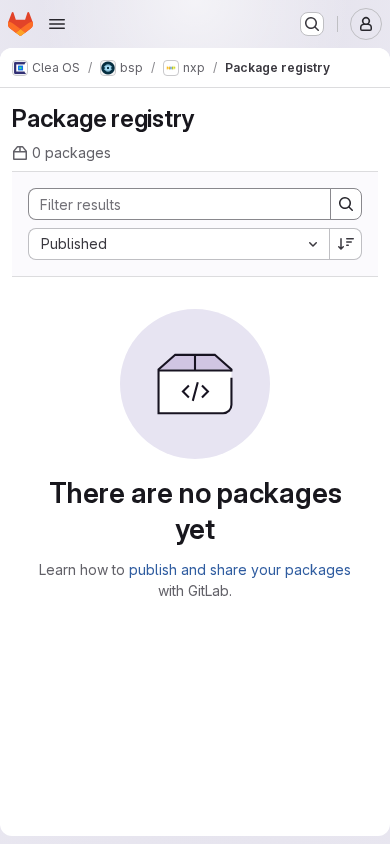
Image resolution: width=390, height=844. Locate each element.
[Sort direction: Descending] (346, 244)
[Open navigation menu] (57, 24)
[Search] (346, 204)
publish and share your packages (240, 569)
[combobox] (178, 244)
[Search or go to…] (312, 24)
